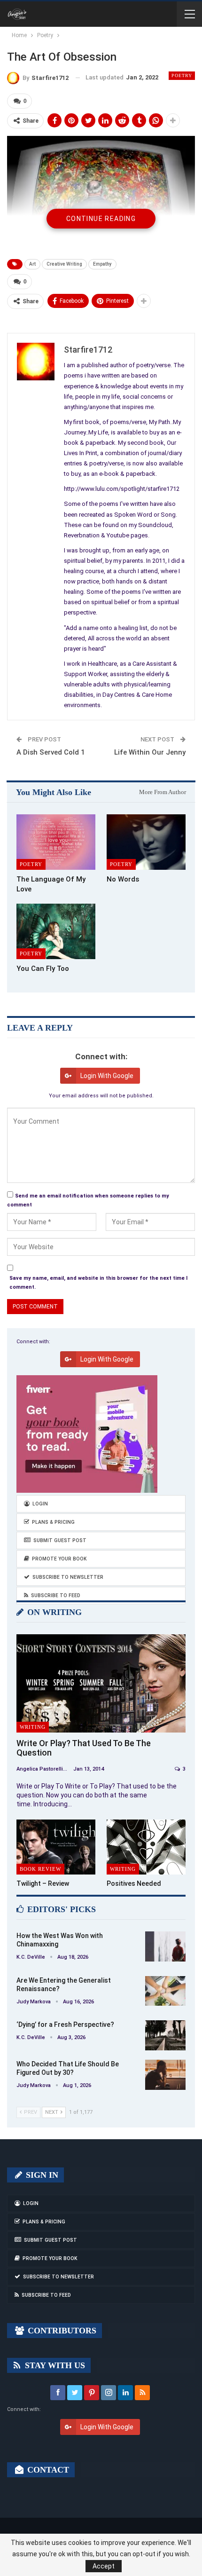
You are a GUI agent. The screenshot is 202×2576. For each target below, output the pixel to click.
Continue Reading (101, 219)
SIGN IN (41, 2175)
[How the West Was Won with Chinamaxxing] (165, 1946)
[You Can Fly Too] (56, 931)
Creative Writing (64, 264)
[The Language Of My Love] (56, 842)
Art (32, 264)
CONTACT (47, 2470)
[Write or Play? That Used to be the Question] (101, 1683)
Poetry (182, 75)
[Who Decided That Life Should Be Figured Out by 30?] (165, 2075)
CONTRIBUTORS (61, 2331)
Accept (104, 2566)
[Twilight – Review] (56, 1847)
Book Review (40, 1869)
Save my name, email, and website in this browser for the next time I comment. (98, 1283)
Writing (33, 1727)
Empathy (102, 264)
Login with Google (107, 1076)
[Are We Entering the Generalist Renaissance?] (165, 1991)
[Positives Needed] (146, 1847)
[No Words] (146, 842)
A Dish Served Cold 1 (51, 752)
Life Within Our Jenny (150, 752)
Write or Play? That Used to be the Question (84, 1748)
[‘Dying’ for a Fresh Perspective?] (165, 2035)
